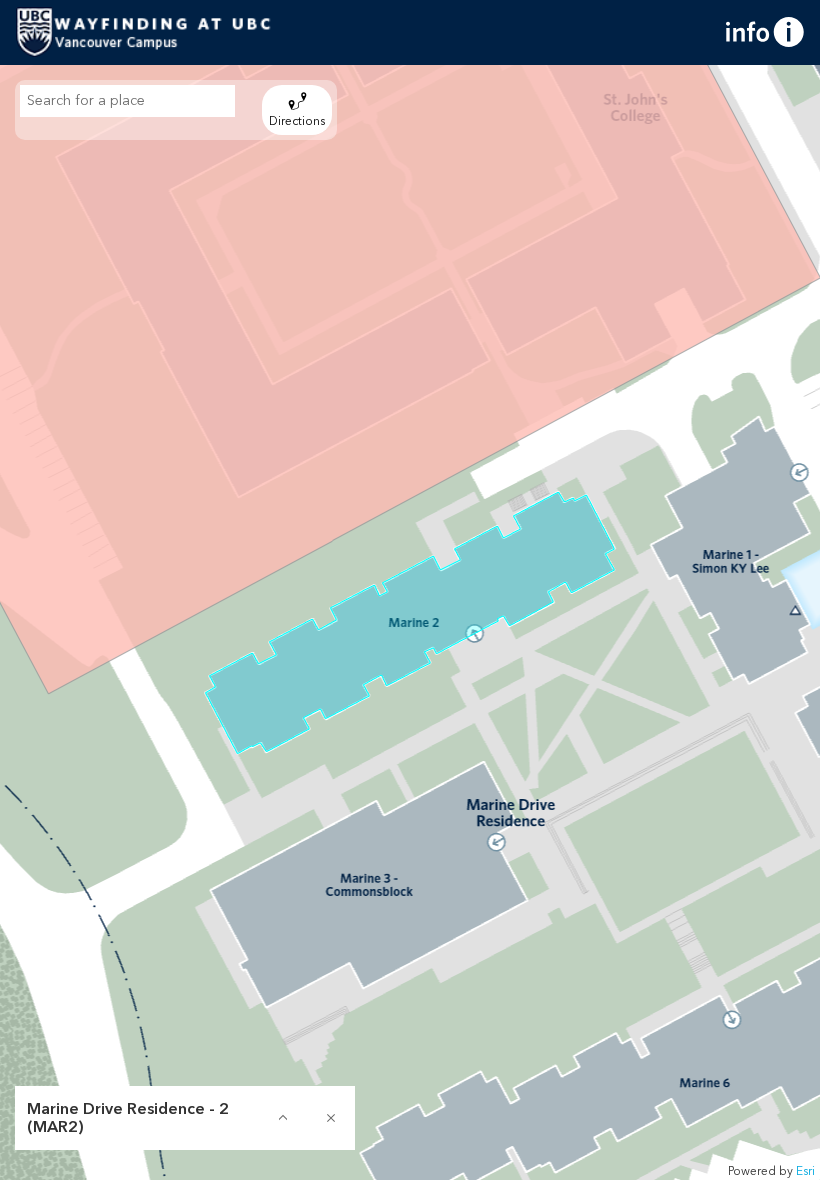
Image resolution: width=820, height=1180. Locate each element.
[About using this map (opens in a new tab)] (765, 32)
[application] (410, 622)
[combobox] (127, 101)
